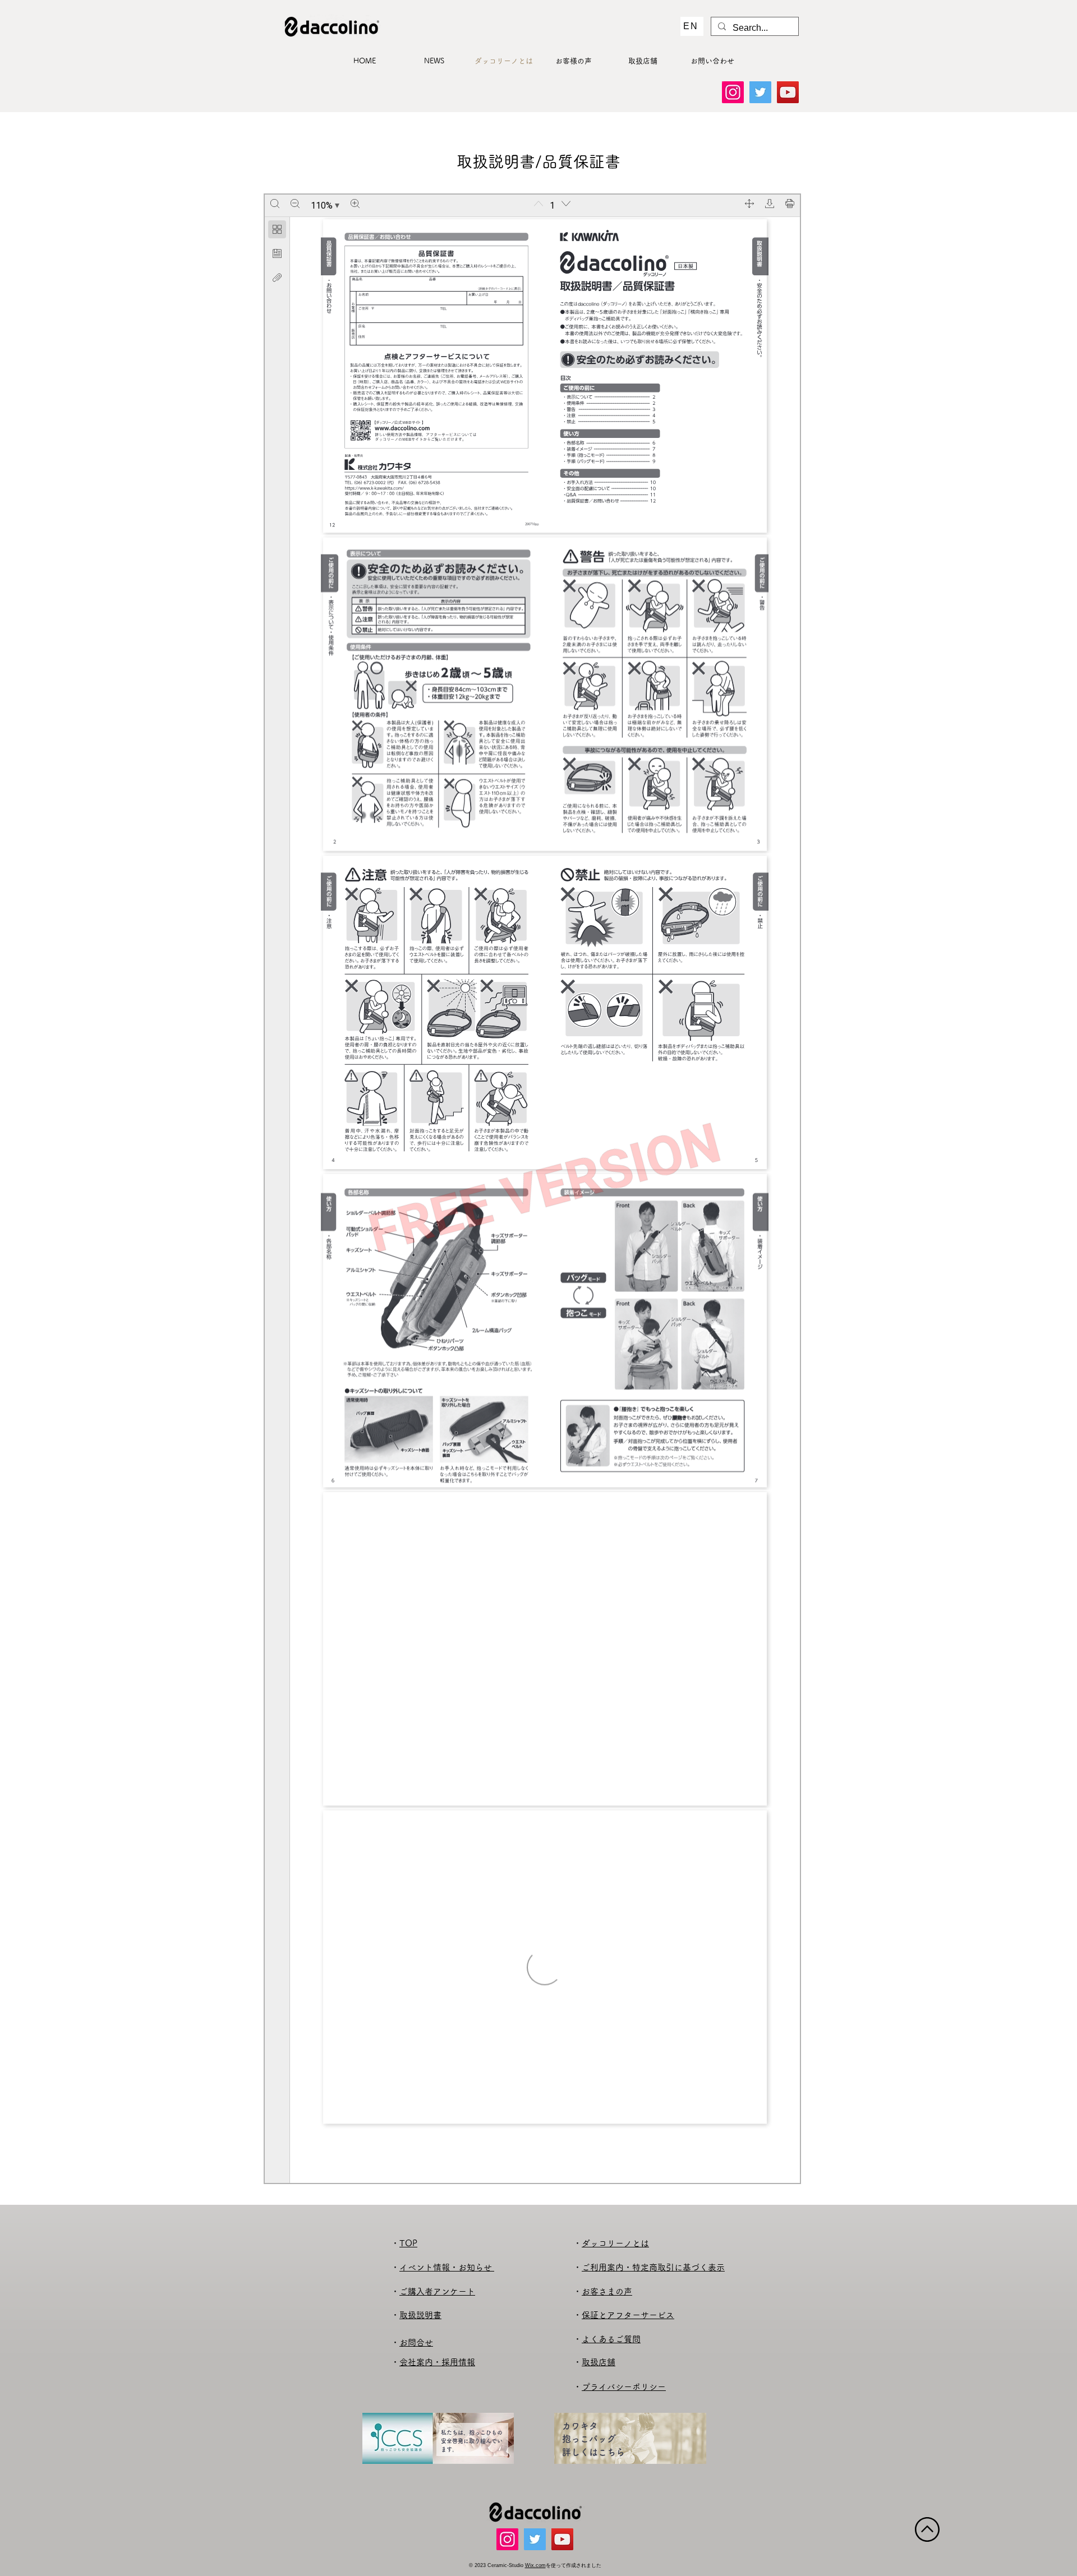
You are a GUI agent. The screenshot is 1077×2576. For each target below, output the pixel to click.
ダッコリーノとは (615, 2243)
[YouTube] (788, 92)
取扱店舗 (599, 2362)
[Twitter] (760, 92)
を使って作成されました (574, 2565)
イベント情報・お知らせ (447, 2267)
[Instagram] (733, 92)
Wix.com (535, 2565)
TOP (408, 2243)
